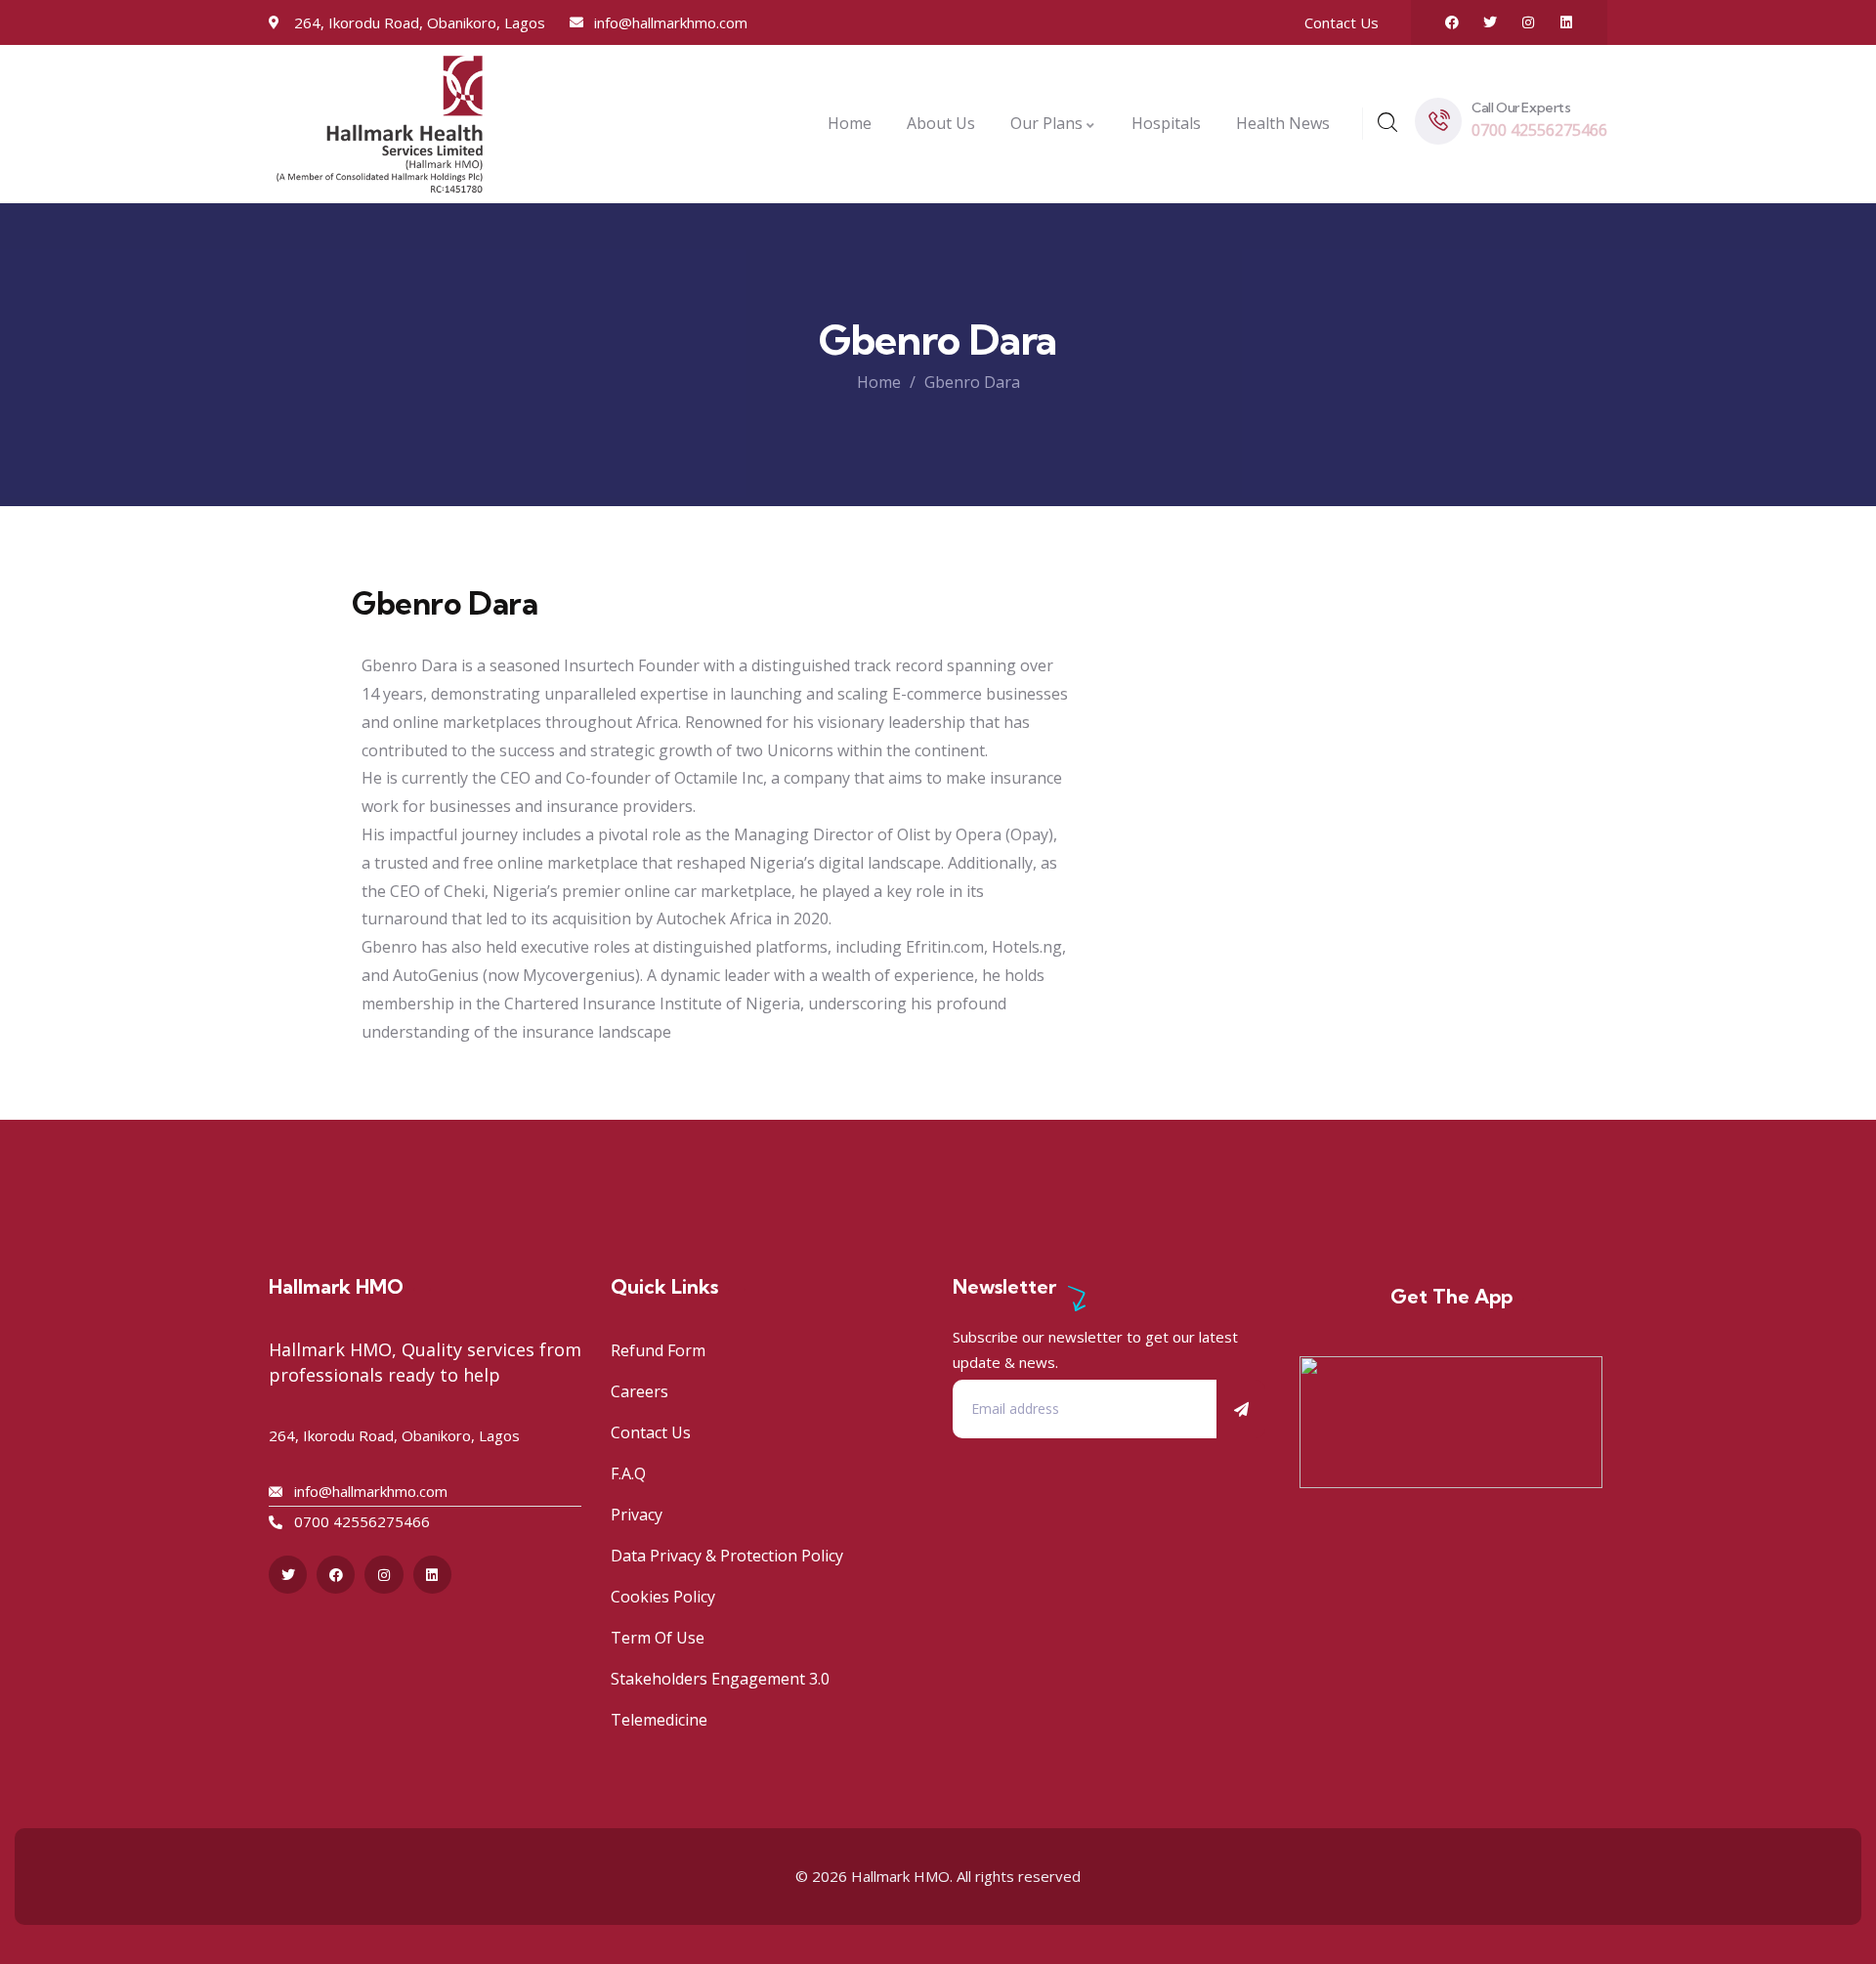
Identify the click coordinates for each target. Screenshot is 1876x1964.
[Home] (380, 124)
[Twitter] (1490, 22)
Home (879, 382)
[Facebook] (1452, 22)
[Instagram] (1528, 22)
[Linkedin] (1566, 22)
